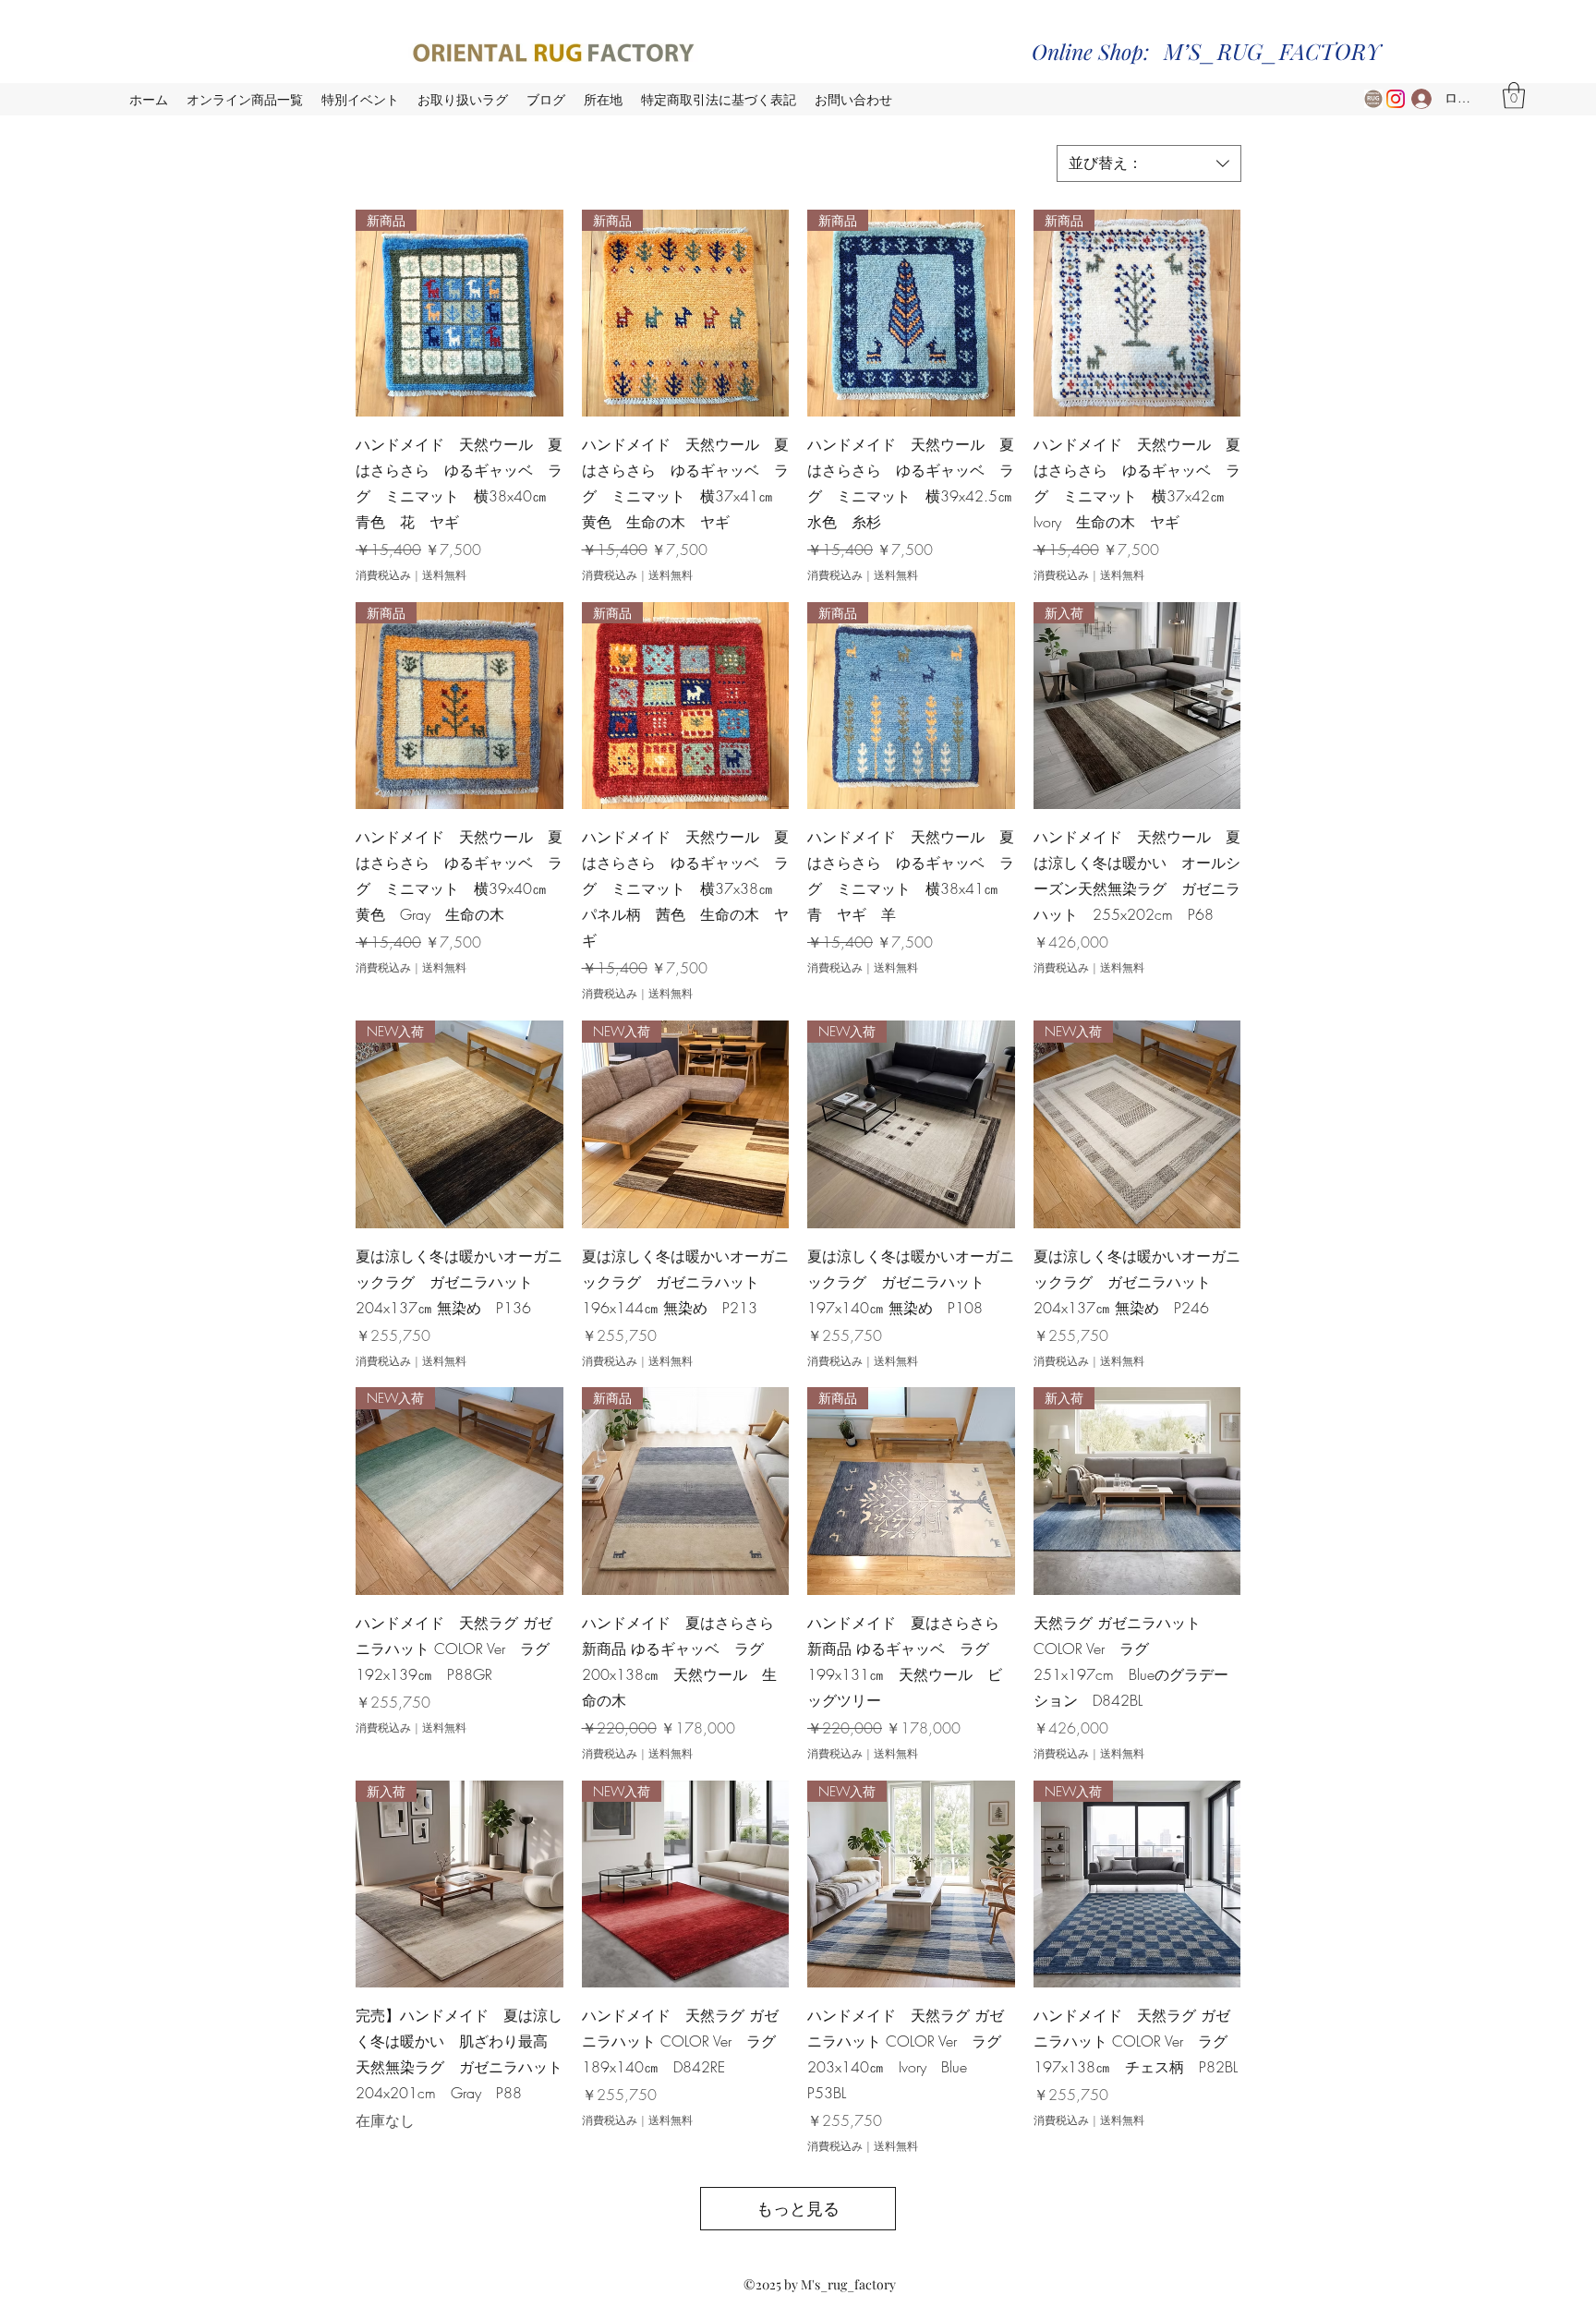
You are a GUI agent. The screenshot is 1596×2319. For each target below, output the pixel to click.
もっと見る (798, 2208)
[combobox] (1149, 163)
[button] (1514, 96)
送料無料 (444, 575)
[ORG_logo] (1373, 99)
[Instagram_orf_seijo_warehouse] (1396, 99)
